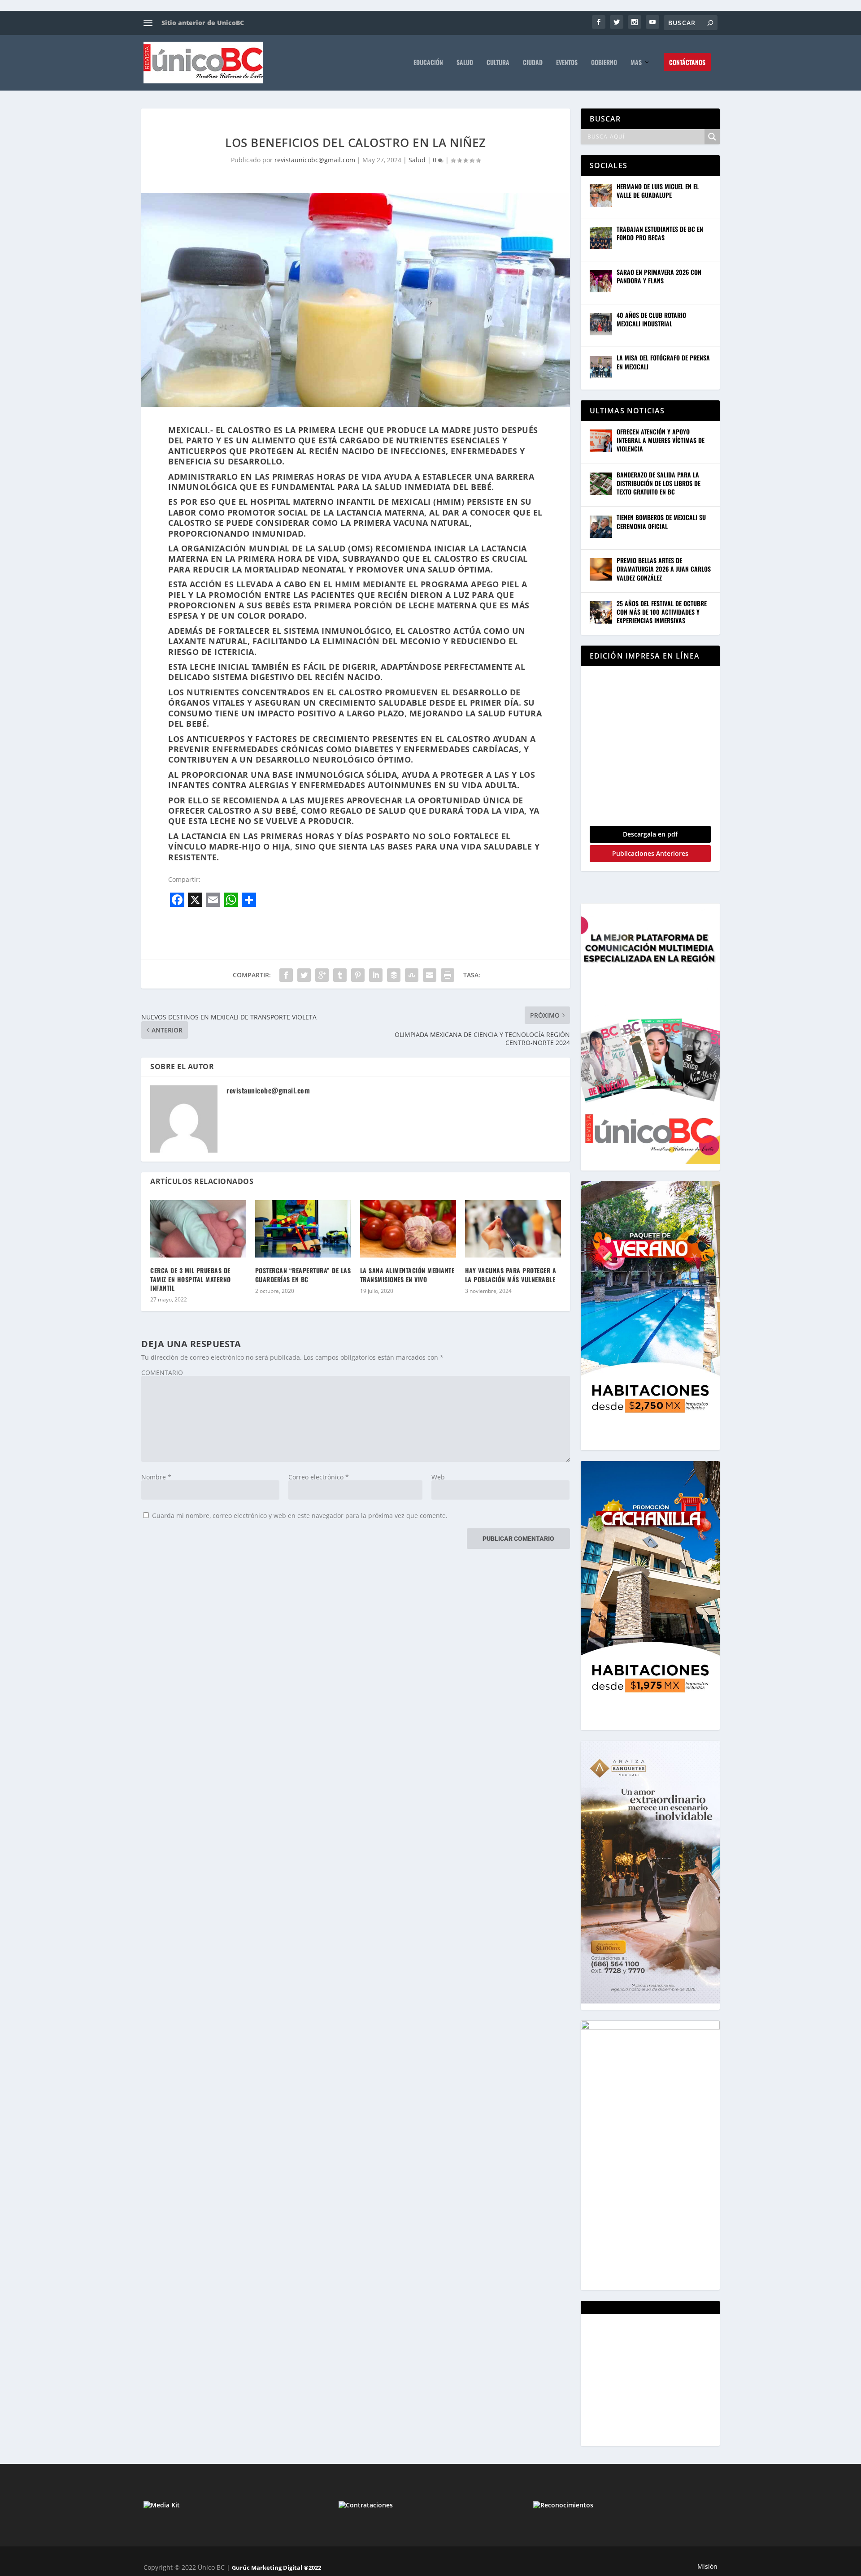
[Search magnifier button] (712, 137)
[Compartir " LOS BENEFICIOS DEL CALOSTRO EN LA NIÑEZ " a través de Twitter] (304, 975)
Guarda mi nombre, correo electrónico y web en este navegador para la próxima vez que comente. (300, 1516)
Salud (465, 63)
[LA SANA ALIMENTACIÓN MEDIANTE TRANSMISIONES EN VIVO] (408, 1229)
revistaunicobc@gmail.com (315, 160)
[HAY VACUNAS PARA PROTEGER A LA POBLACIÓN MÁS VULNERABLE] (513, 1229)
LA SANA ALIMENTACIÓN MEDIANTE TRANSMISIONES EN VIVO (407, 1275)
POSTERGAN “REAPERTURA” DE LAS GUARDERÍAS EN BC (303, 1275)
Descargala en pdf (650, 834)
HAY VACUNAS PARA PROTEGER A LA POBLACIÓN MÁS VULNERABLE (511, 1275)
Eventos (567, 63)
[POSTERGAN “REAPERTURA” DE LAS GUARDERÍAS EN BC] (303, 1229)
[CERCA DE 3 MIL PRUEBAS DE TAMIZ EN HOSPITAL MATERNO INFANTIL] (198, 1229)
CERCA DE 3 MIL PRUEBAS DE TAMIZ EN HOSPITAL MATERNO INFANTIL (191, 1279)
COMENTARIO (162, 1373)
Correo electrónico (319, 1477)
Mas (636, 63)
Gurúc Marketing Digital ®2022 (276, 2567)
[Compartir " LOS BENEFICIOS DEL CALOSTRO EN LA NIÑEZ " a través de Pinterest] (358, 975)
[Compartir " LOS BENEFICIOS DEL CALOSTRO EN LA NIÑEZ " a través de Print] (448, 975)
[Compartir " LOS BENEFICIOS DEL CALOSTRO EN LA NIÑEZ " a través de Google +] (322, 975)
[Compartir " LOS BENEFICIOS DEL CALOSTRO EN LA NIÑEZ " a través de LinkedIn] (376, 975)
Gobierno (604, 63)
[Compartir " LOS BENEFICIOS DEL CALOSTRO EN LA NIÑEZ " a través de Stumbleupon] (412, 975)
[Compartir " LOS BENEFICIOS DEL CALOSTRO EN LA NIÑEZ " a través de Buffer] (394, 975)
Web (438, 1477)
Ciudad (533, 63)
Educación (428, 63)
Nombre (156, 1477)
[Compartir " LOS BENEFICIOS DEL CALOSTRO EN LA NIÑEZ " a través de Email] (430, 975)
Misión (707, 2566)
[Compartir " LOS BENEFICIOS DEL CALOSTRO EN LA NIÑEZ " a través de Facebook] (286, 975)
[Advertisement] (657, 2379)
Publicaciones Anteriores (650, 853)
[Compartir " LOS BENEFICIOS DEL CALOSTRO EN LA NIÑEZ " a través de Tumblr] (340, 975)
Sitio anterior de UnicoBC (203, 23)
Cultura (498, 63)
